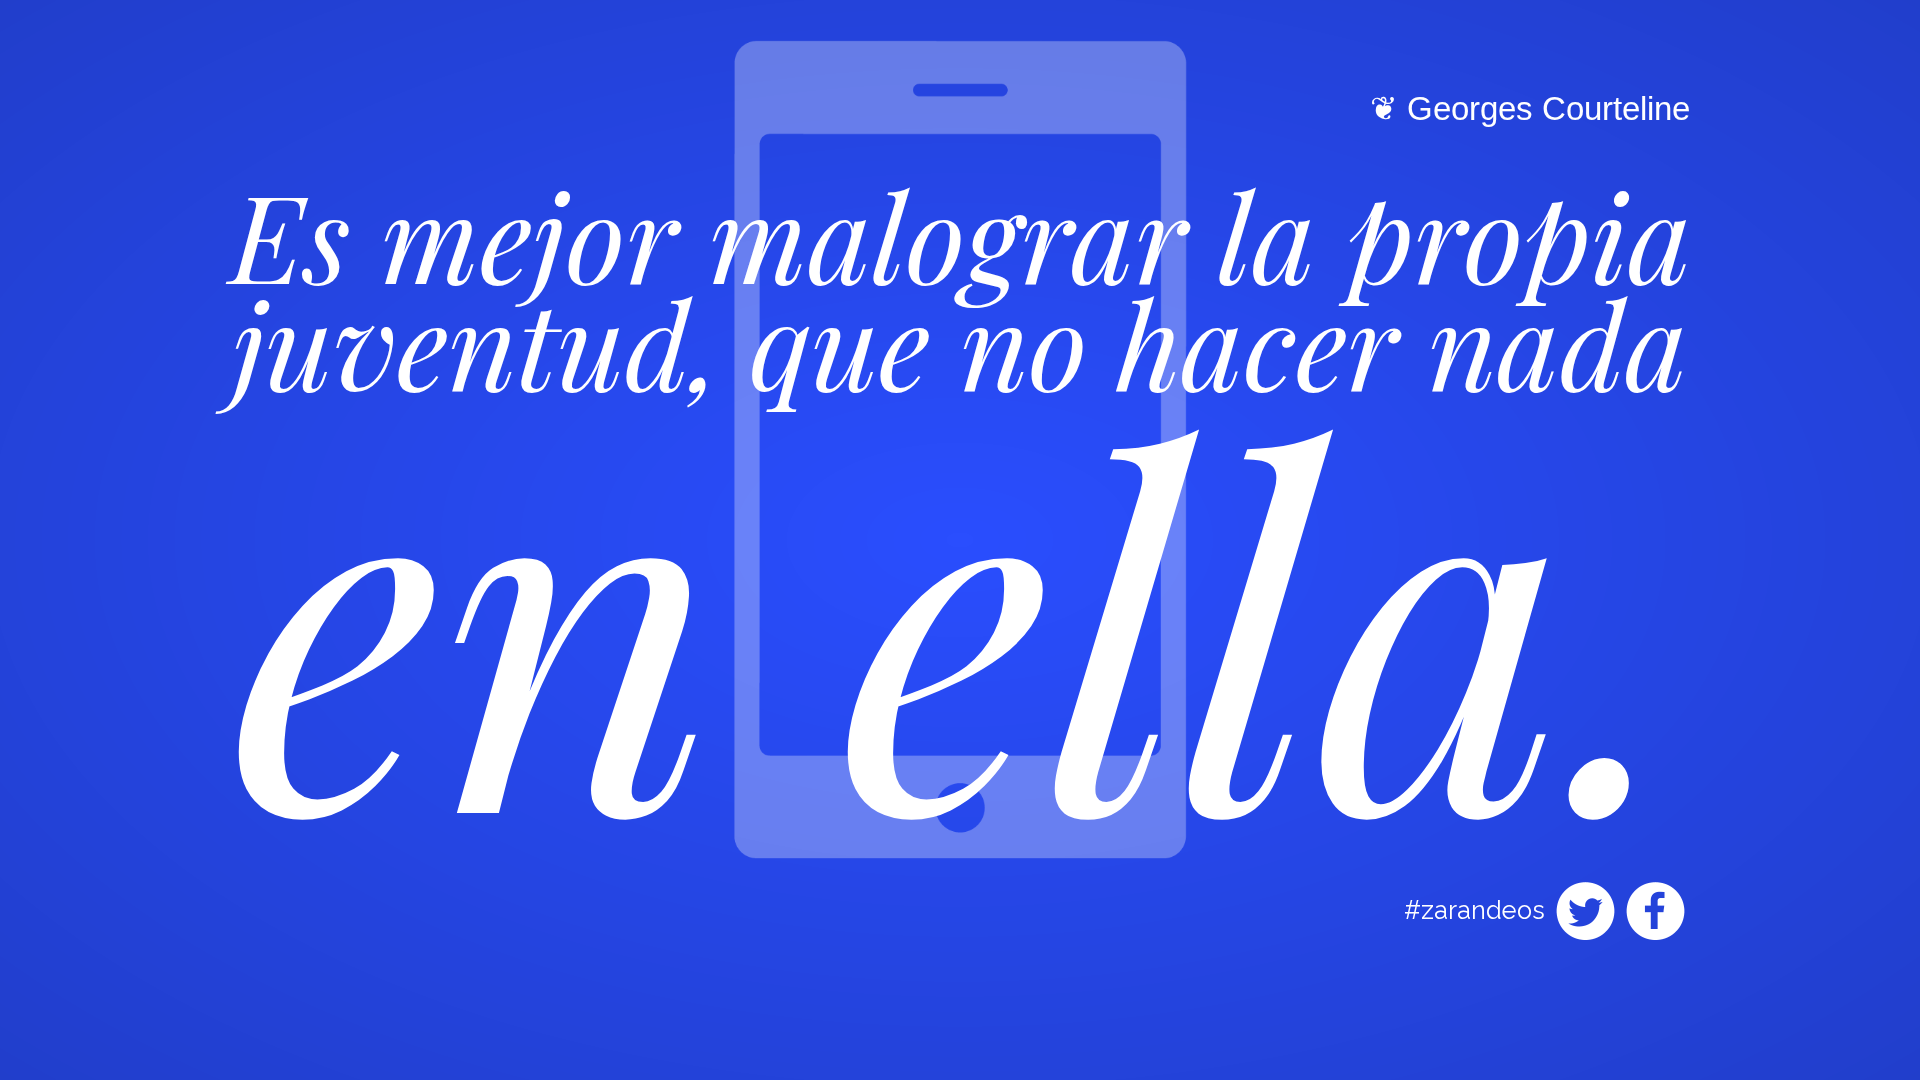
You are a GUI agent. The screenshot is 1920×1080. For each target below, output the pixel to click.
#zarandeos (1474, 910)
